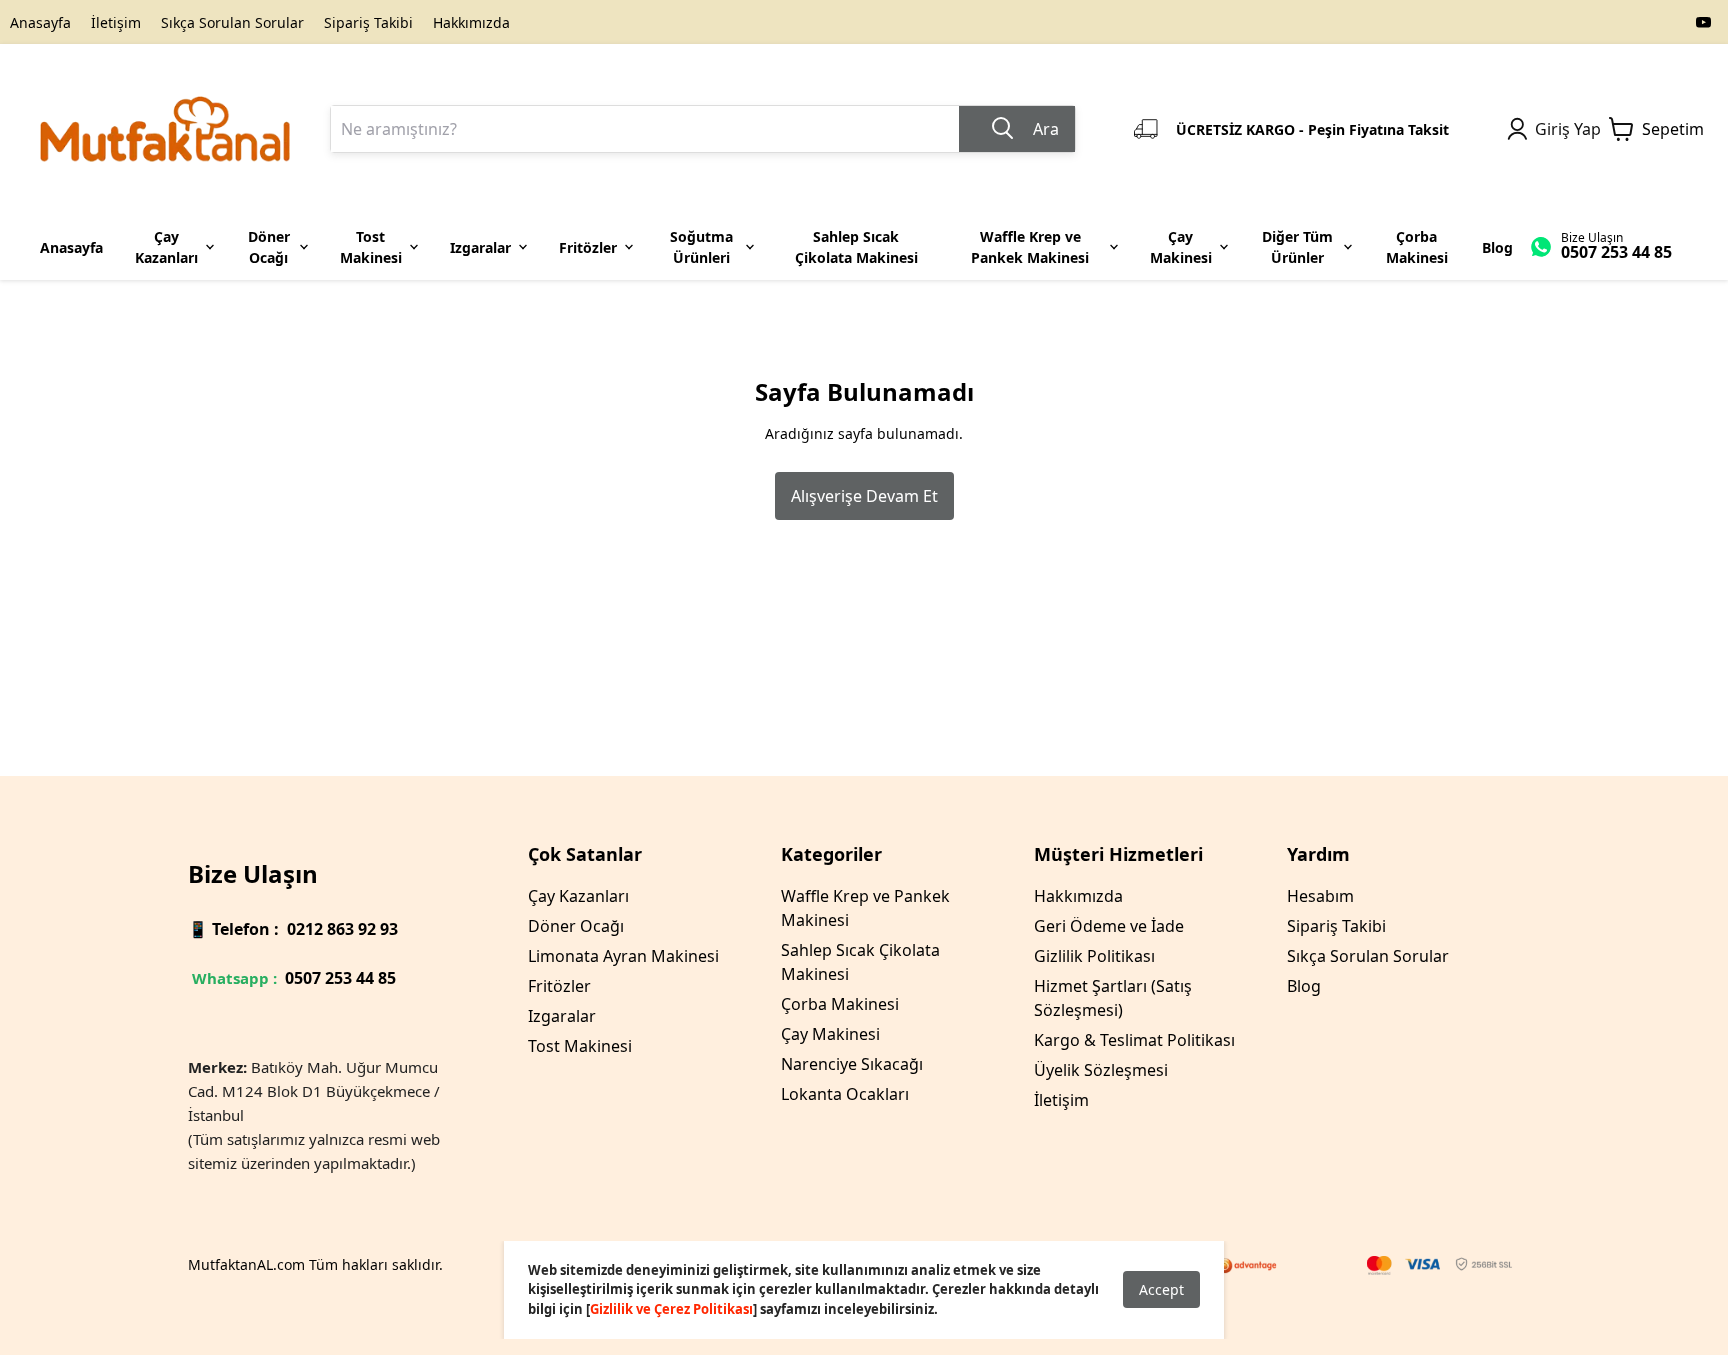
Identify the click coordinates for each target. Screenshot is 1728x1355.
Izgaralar (562, 1016)
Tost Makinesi (580, 1046)
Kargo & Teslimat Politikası (1134, 1040)
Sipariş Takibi (368, 22)
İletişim (116, 22)
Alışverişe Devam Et (864, 496)
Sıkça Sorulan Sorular (232, 22)
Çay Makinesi (830, 1034)
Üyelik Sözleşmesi (1101, 1070)
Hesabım (1320, 896)
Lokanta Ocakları (845, 1094)
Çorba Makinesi (840, 1004)
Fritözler (559, 986)
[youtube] (1704, 22)
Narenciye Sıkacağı (852, 1064)
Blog (1304, 986)
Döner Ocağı (576, 926)
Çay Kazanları (578, 896)
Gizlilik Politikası (1094, 956)
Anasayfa (40, 22)
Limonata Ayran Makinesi (623, 956)
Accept (1161, 1289)
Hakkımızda (471, 22)
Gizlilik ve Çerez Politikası (671, 1309)
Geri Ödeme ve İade (1109, 926)
